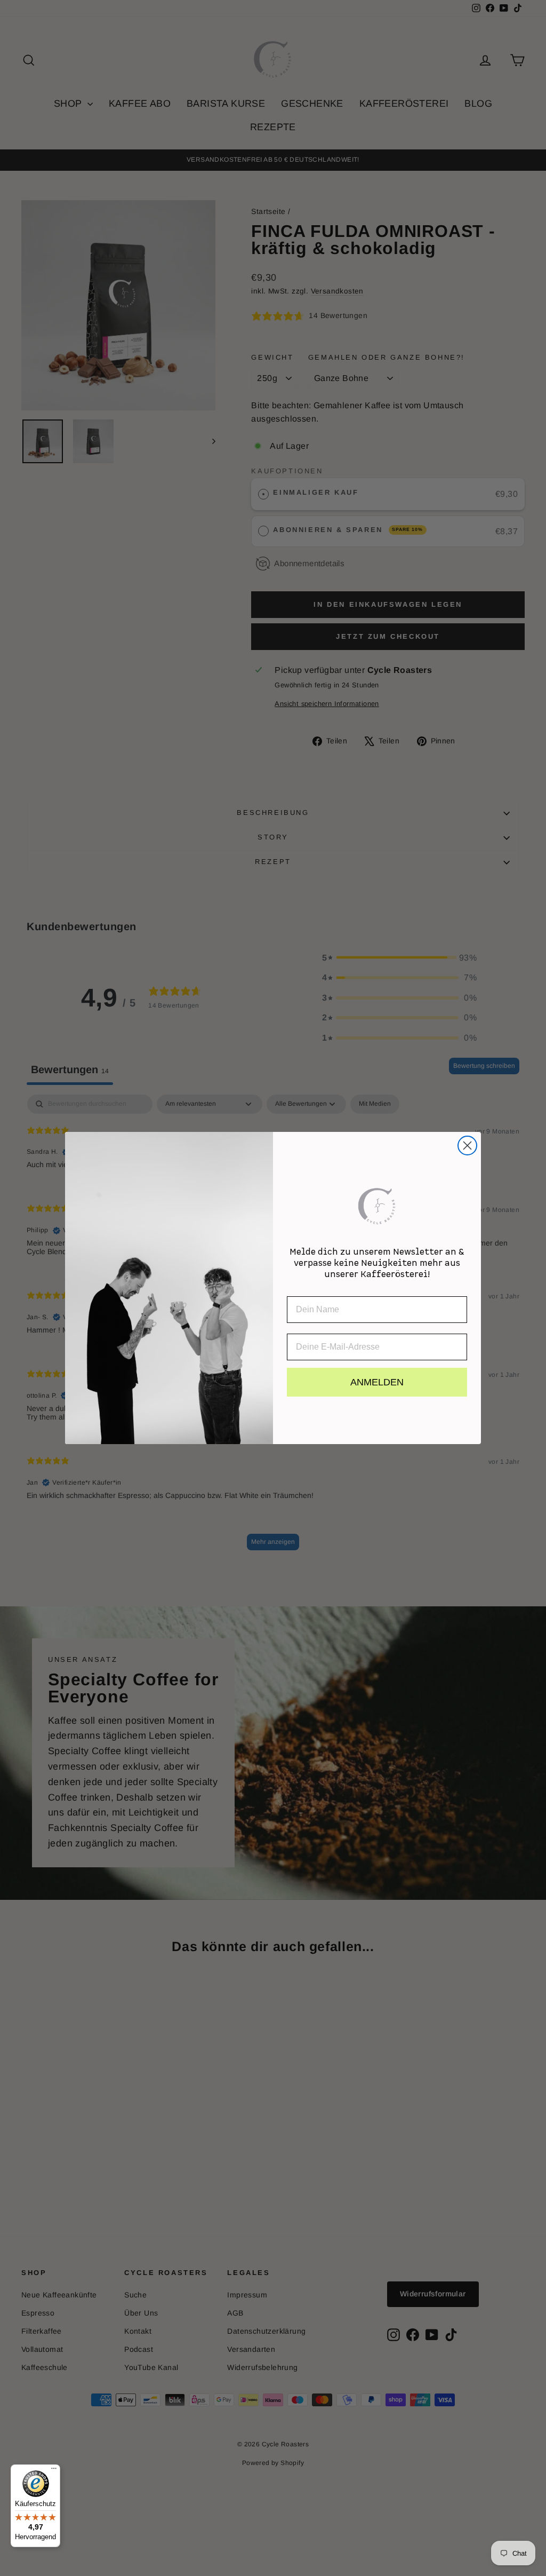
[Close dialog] (467, 1146)
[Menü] (54, 2471)
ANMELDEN (377, 1382)
